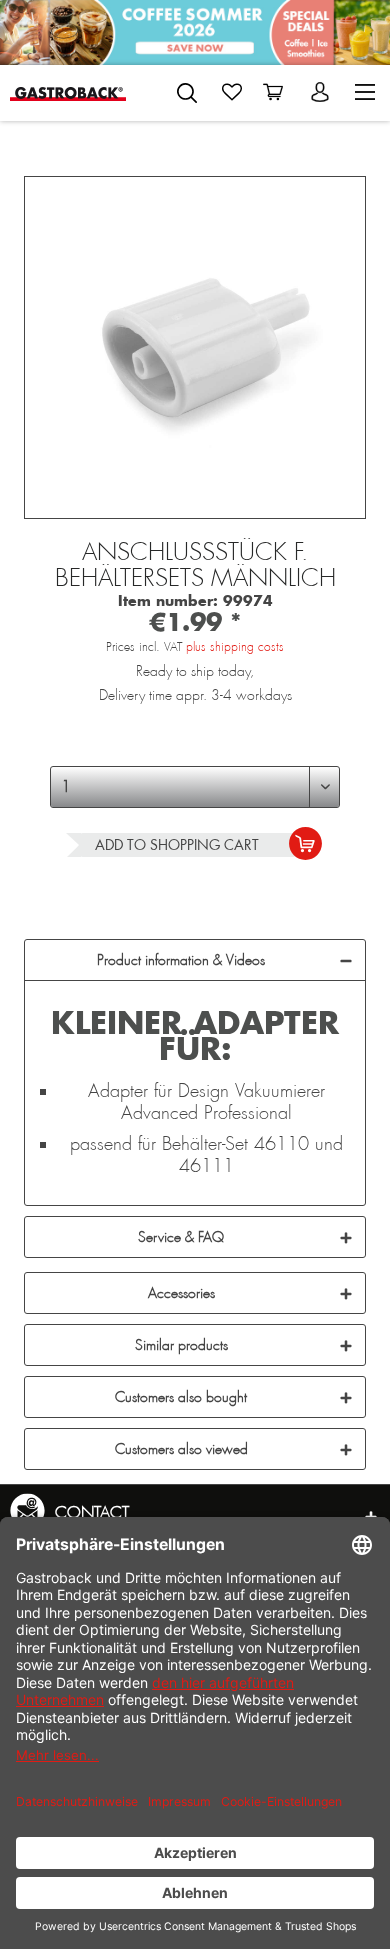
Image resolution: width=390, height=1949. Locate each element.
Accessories (181, 1293)
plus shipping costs (235, 647)
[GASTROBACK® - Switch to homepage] (68, 92)
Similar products (181, 1345)
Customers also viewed (181, 1449)
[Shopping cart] (277, 92)
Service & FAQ (181, 1237)
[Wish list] (232, 92)
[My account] (322, 92)
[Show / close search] (187, 93)
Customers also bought (181, 1397)
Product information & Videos (181, 960)
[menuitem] (187, 89)
